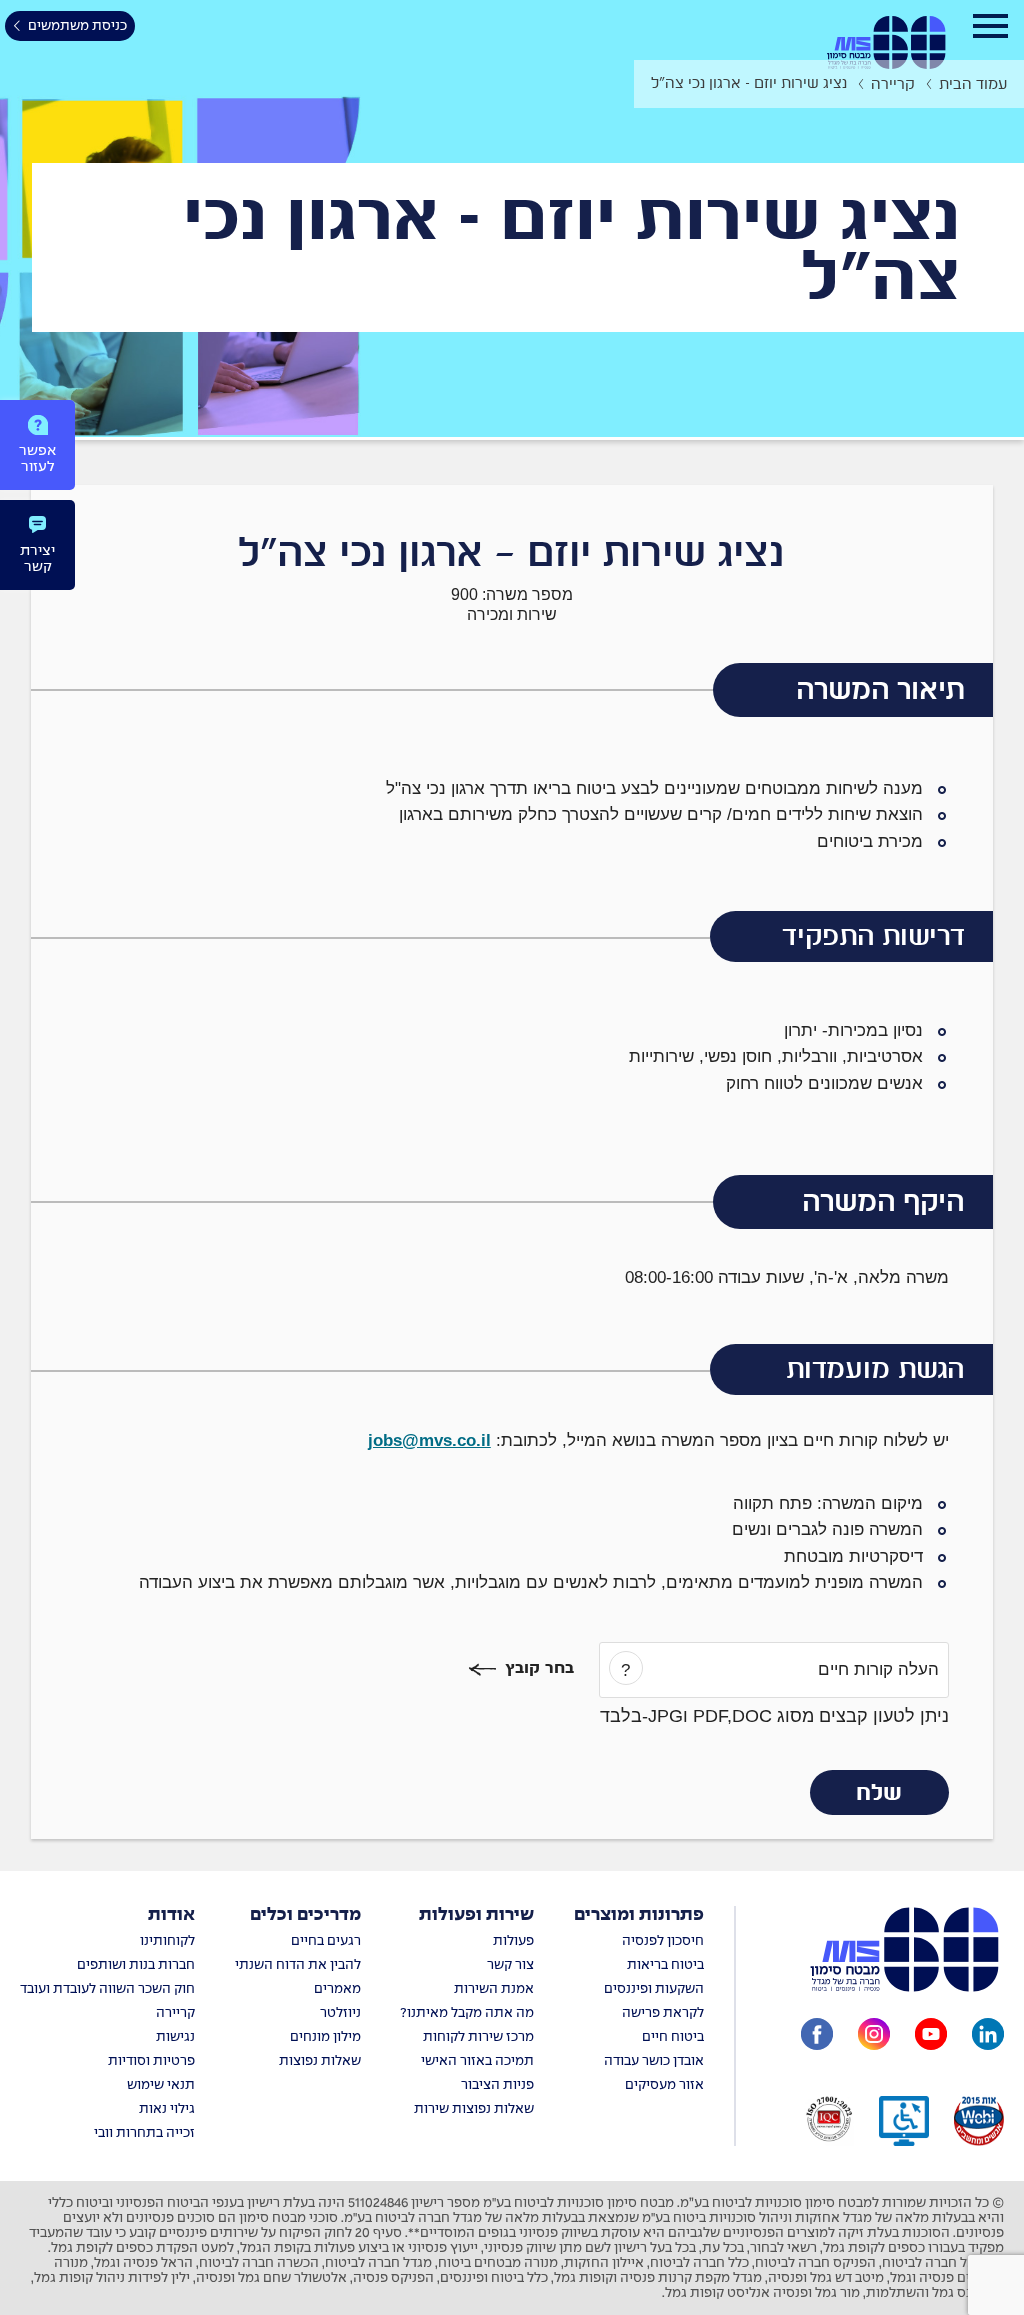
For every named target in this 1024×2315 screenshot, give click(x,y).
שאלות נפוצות (320, 2061)
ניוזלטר (340, 2013)
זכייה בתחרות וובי (144, 2133)
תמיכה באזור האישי (477, 2061)
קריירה (175, 2013)
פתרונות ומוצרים (639, 1915)
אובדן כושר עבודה (654, 2061)
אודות (171, 1915)
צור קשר (510, 1965)
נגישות (175, 2037)
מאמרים (337, 1989)
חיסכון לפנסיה (663, 1941)
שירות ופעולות (476, 1915)
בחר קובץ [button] (539, 1668)
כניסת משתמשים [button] (77, 26)
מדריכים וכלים (305, 1915)
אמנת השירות (494, 1989)
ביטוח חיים (673, 2037)
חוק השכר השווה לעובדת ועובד (107, 1989)
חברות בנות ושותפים (136, 1965)
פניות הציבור (497, 2085)
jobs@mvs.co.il (429, 1440)
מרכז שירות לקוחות (478, 2037)
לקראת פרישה (663, 2013)
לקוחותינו (167, 1941)
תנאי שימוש (161, 2085)
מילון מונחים (325, 2037)
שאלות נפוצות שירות (474, 2109)
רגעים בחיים (326, 1941)
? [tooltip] (625, 1670)
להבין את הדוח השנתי (298, 1965)
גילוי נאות (167, 2109)
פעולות (513, 1941)
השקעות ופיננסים (654, 1989)
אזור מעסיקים (664, 2085)
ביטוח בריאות (665, 1965)
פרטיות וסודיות (151, 2061)
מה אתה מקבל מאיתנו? (467, 2013)
